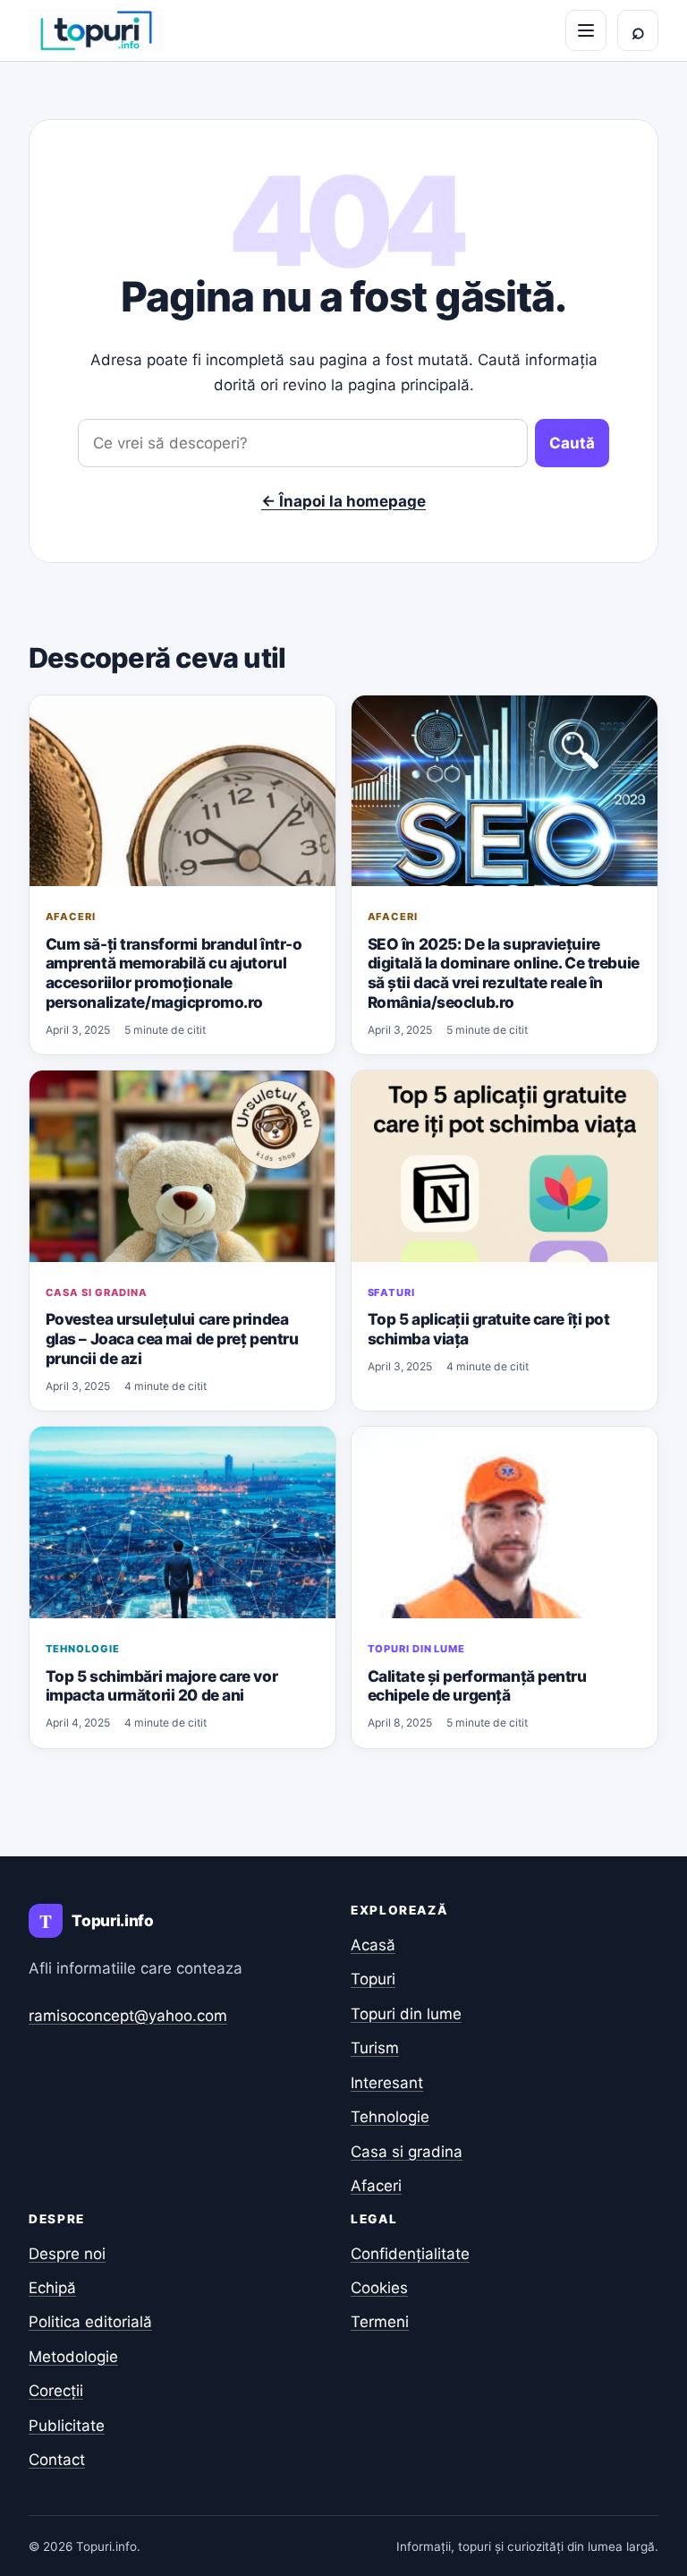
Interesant (387, 2083)
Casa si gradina (97, 1292)
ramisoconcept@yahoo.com (128, 2016)
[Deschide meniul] (586, 30)
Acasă (373, 1945)
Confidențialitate (410, 2254)
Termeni (380, 2322)
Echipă (52, 2288)
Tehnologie (83, 1649)
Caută (572, 443)
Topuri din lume (416, 1649)
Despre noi (67, 2254)
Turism (375, 2048)
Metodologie (73, 2357)
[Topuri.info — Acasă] (96, 30)
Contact (57, 2460)
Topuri (373, 1979)
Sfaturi (391, 1292)
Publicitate (67, 2426)
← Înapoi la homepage (343, 501)
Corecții (56, 2391)
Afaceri (71, 917)
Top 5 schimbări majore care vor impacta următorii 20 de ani (162, 1686)
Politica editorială (90, 2322)
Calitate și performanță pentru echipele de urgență (477, 1686)
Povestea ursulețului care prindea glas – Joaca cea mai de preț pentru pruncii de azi (172, 1338)
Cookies (379, 2288)
